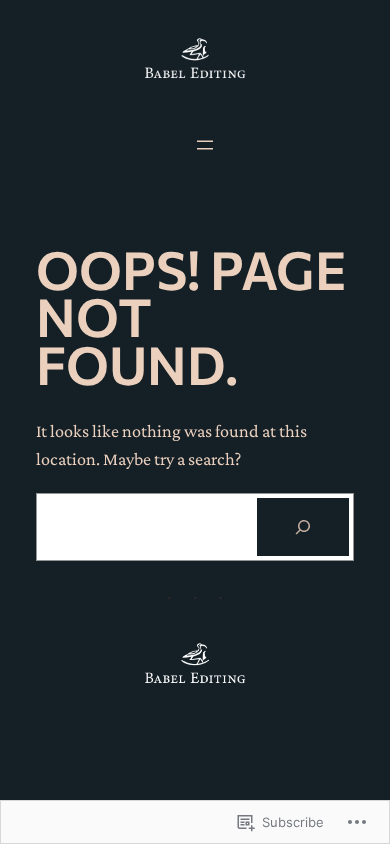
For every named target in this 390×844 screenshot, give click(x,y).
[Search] (303, 527)
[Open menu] (205, 145)
